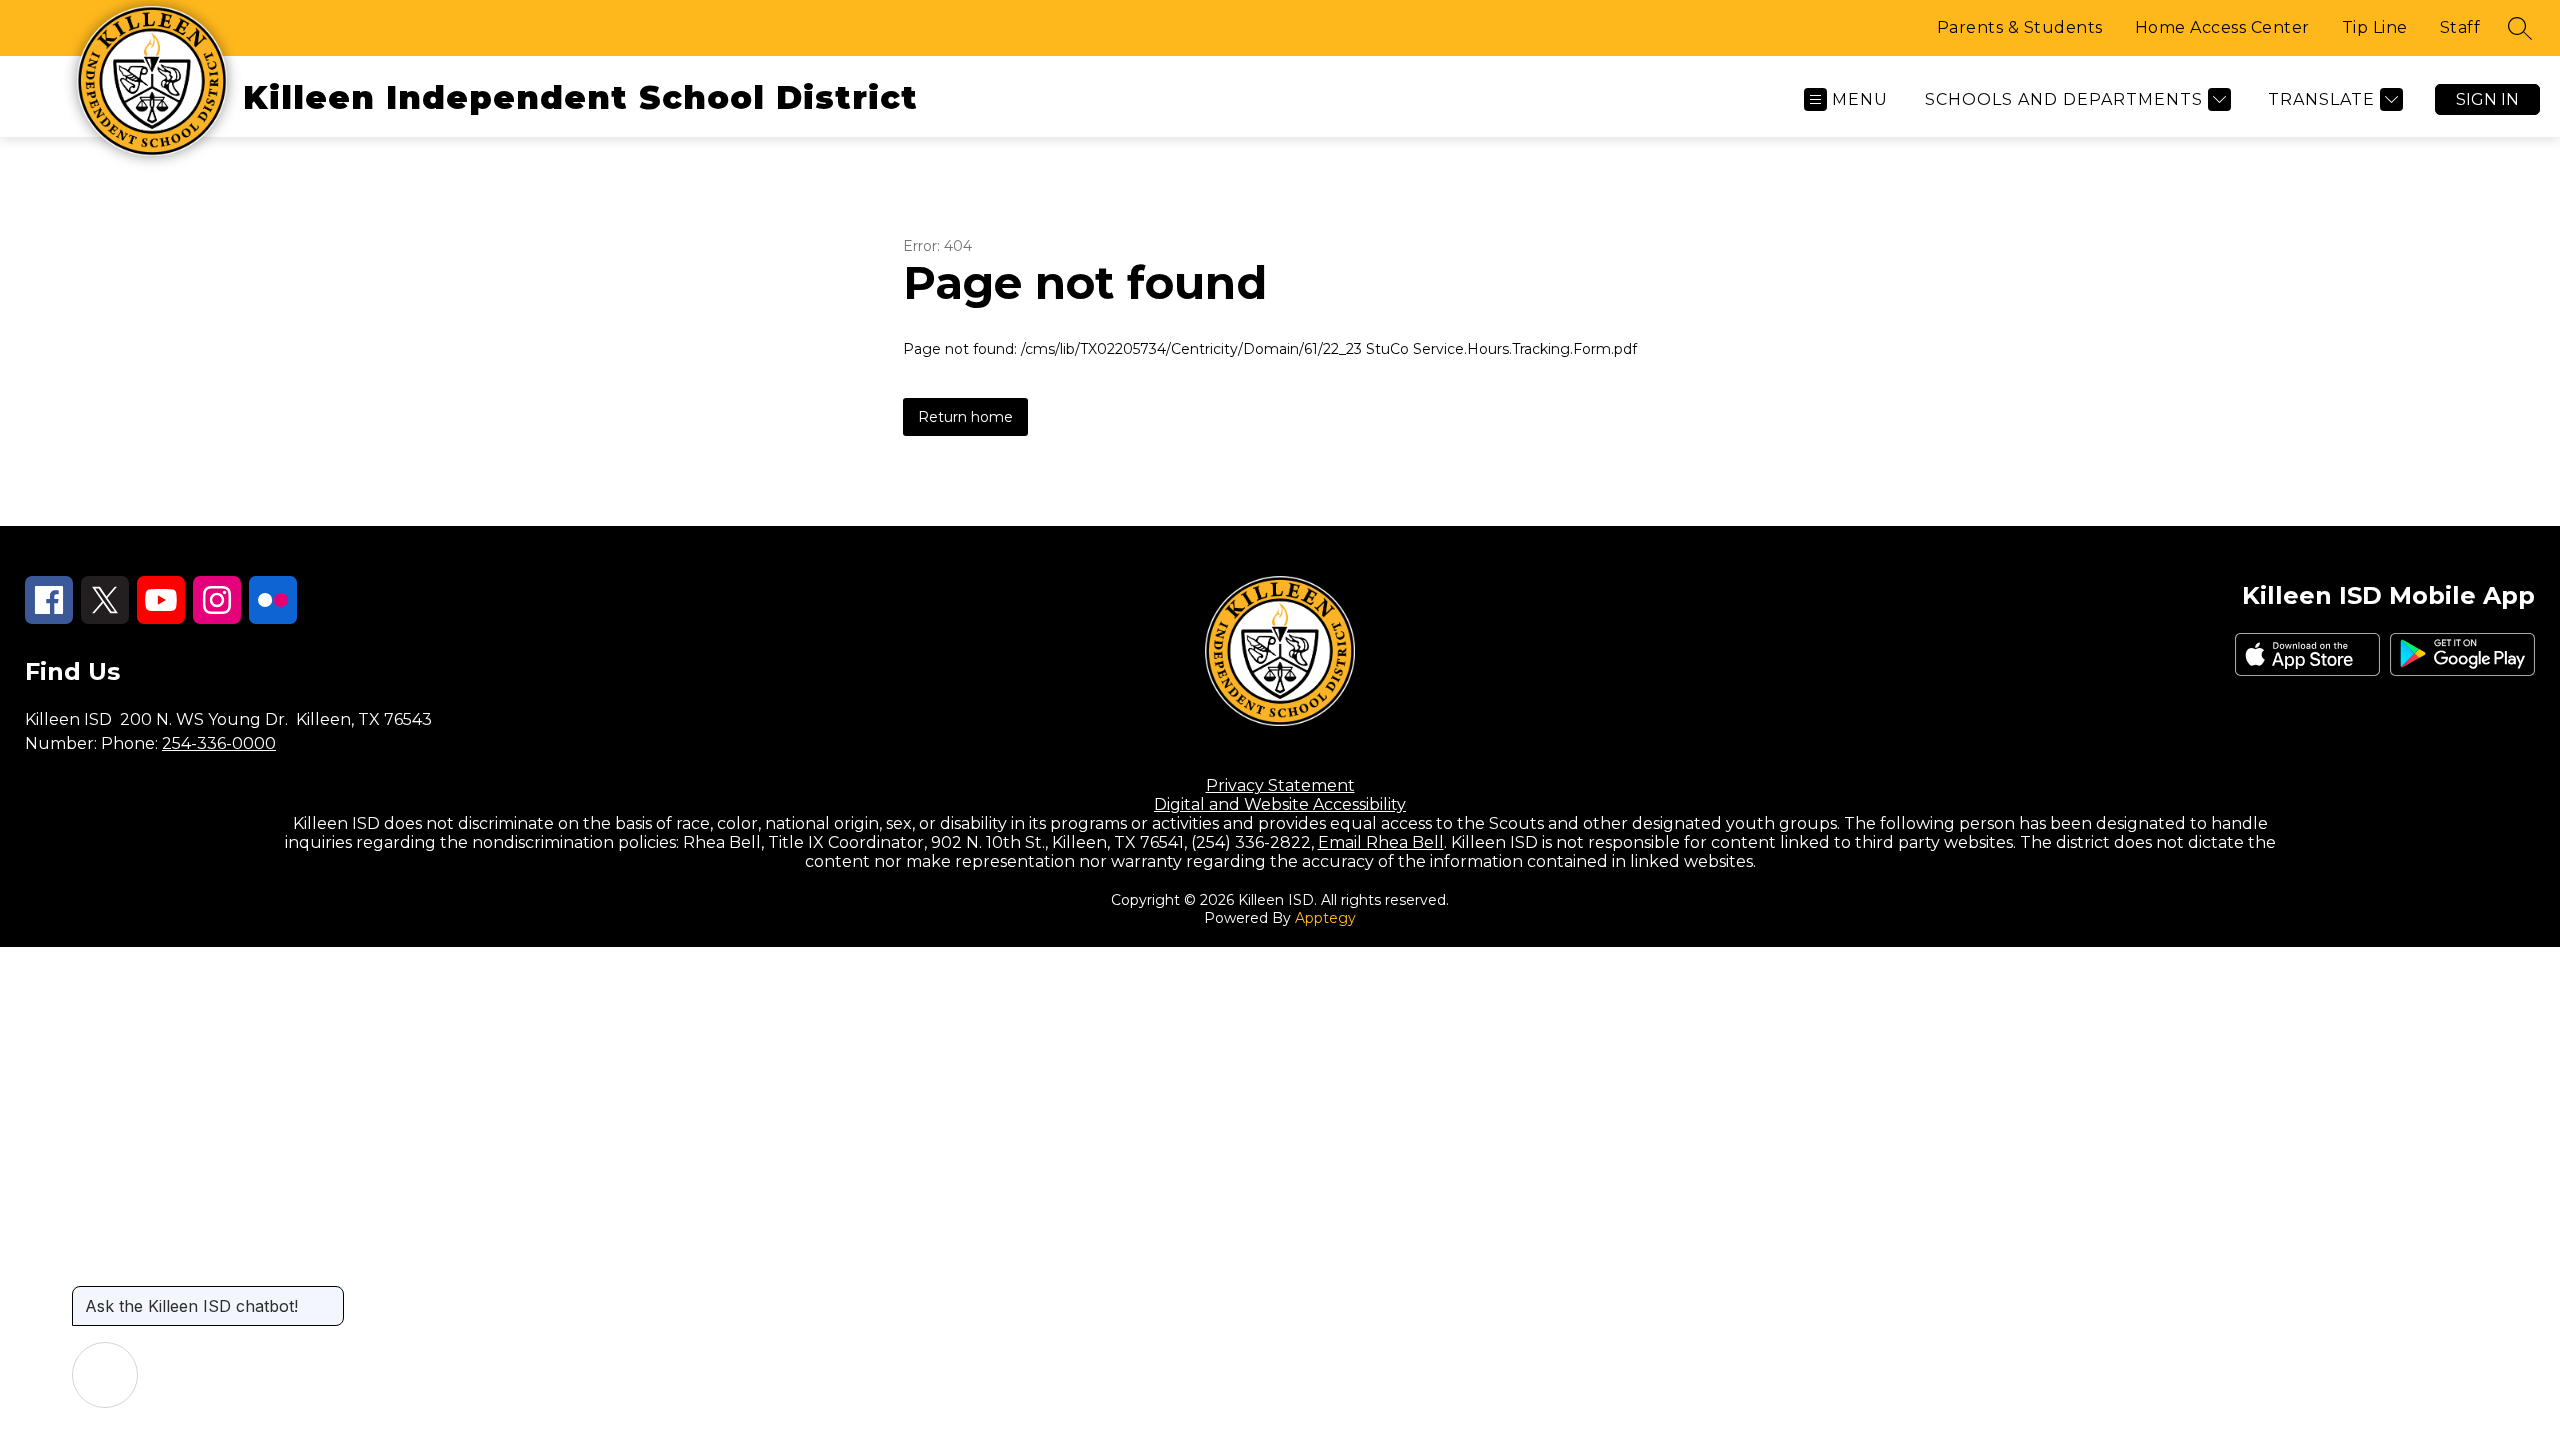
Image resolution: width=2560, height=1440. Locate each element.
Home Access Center (2222, 27)
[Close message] (328, 1296)
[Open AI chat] (105, 1375)
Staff (2460, 27)
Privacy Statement (1280, 785)
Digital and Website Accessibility (1280, 804)
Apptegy (1325, 918)
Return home (965, 417)
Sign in (2487, 99)
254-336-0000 (219, 743)
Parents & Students (2020, 27)
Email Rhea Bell (1381, 842)
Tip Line (2375, 27)
